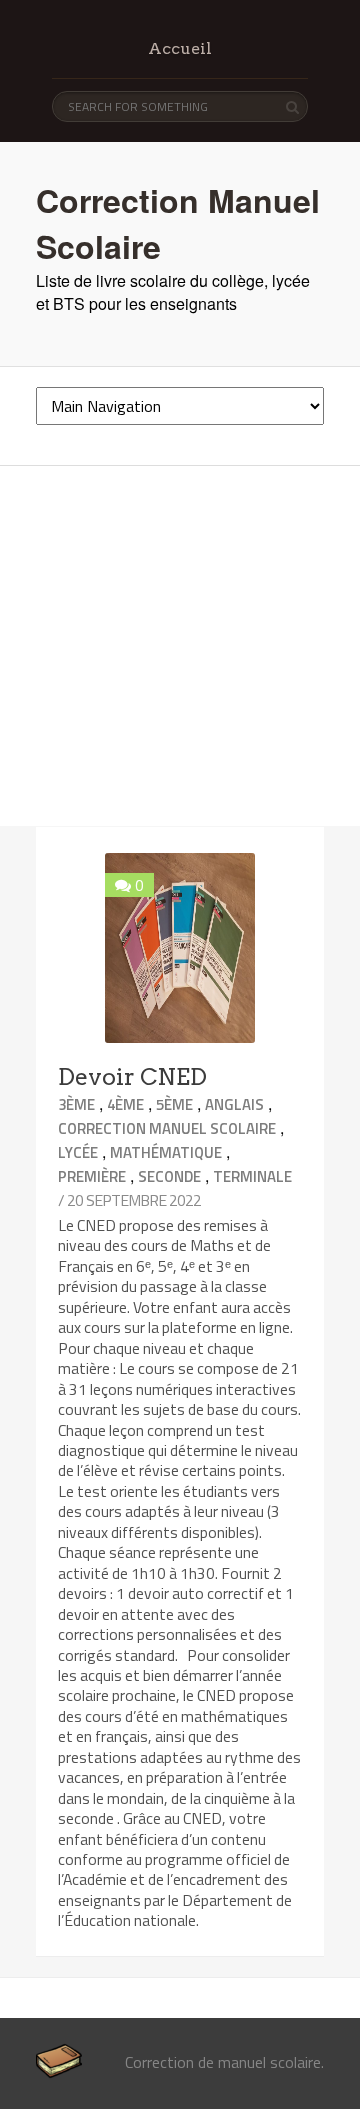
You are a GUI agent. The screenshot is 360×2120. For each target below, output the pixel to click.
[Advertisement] (180, 646)
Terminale (252, 1176)
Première (92, 1176)
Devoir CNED (132, 1077)
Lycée (78, 1152)
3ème (76, 1104)
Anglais (234, 1104)
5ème (174, 1104)
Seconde (169, 1176)
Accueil (180, 48)
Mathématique (166, 1152)
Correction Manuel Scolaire (167, 1128)
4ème (125, 1104)
